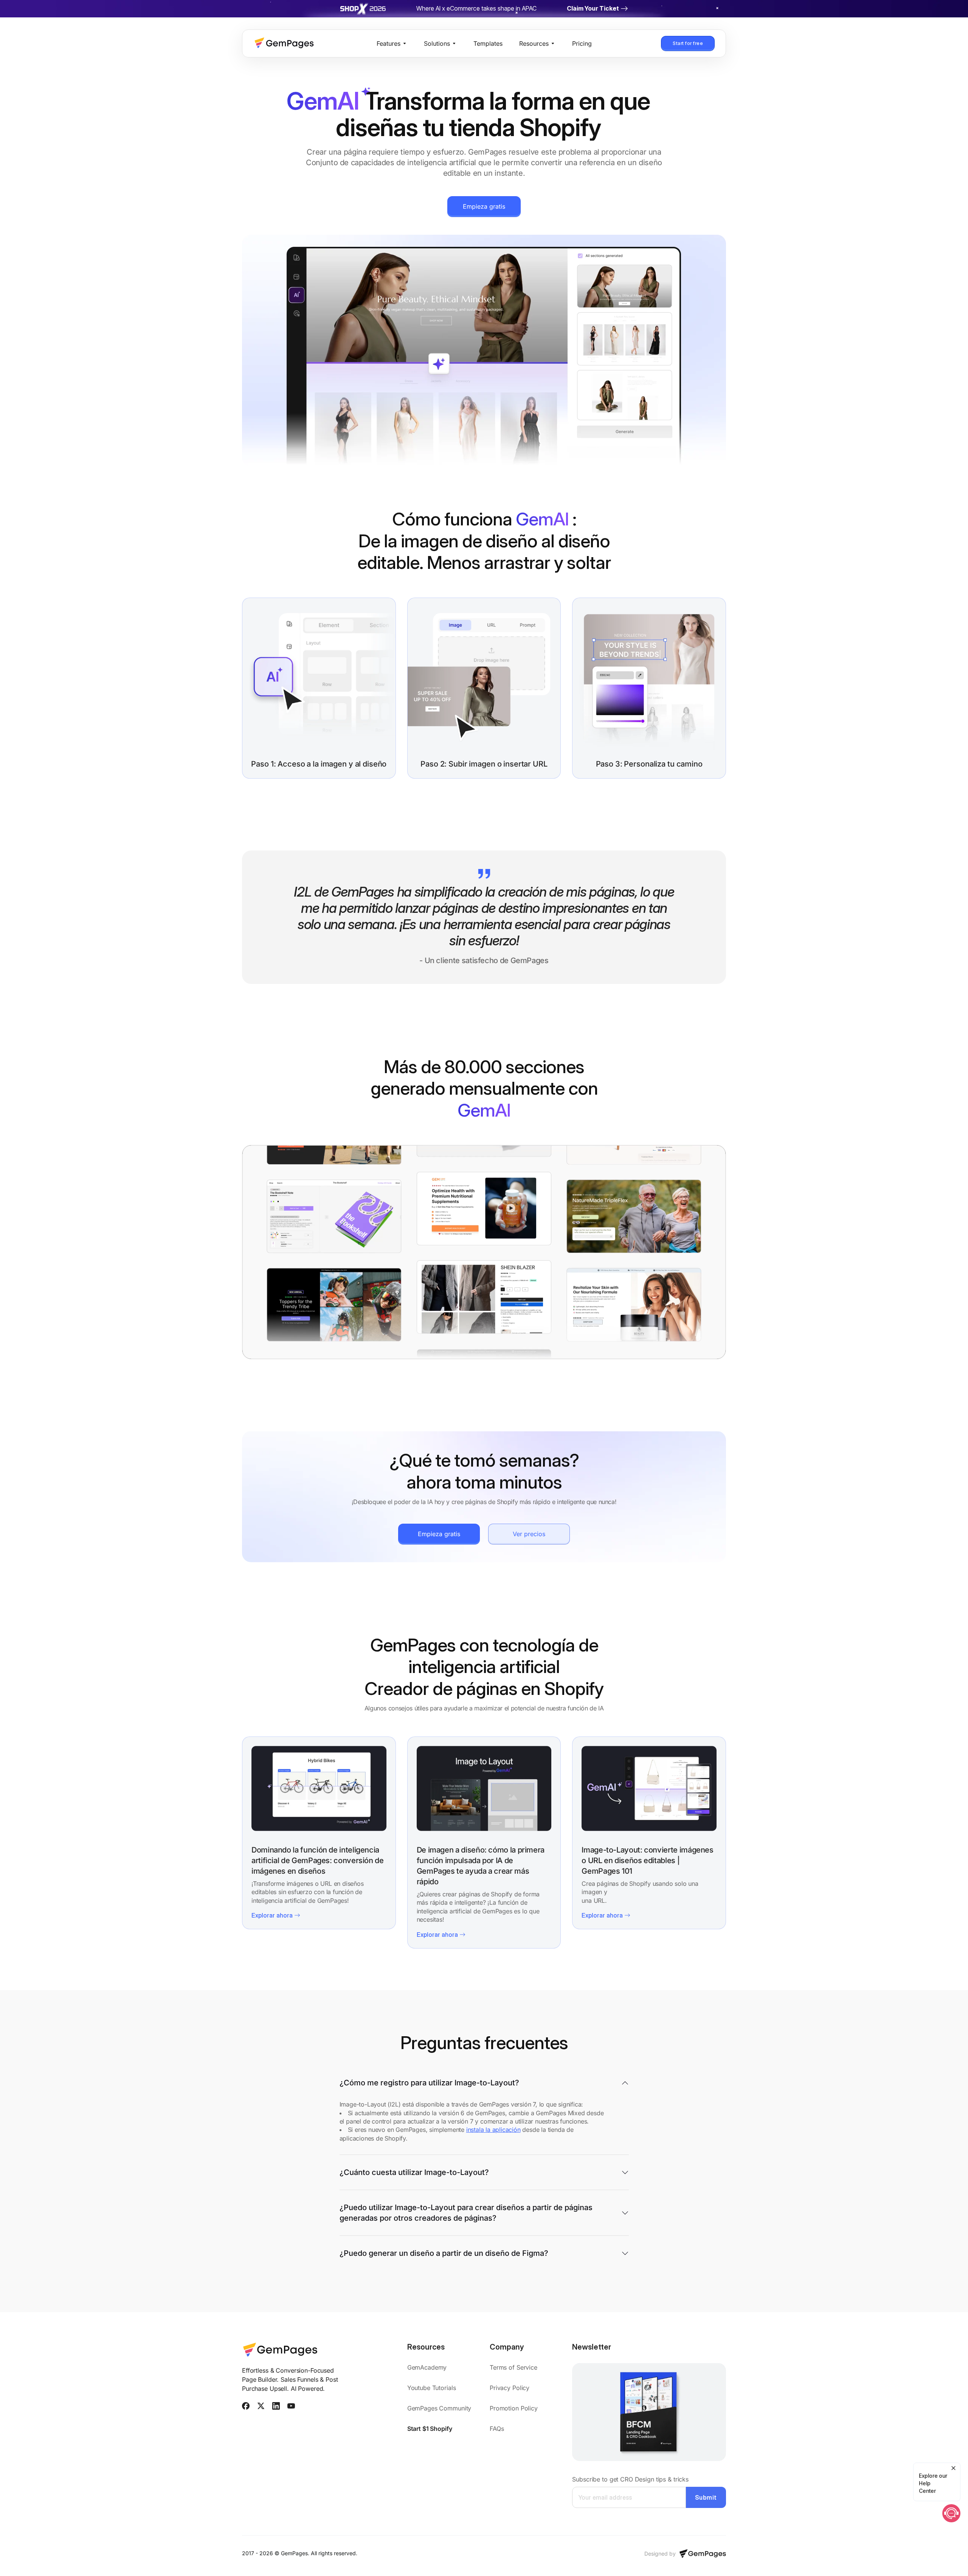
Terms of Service (513, 2367)
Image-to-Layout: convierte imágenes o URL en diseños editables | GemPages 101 (647, 1860)
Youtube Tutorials (432, 2388)
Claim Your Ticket (593, 8)
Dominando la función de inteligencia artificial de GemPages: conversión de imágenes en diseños (318, 1860)
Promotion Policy (514, 2408)
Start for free (688, 43)
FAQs (497, 2429)
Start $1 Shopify (430, 2429)
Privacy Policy (510, 2388)
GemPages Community (439, 2408)
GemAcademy (428, 2367)
